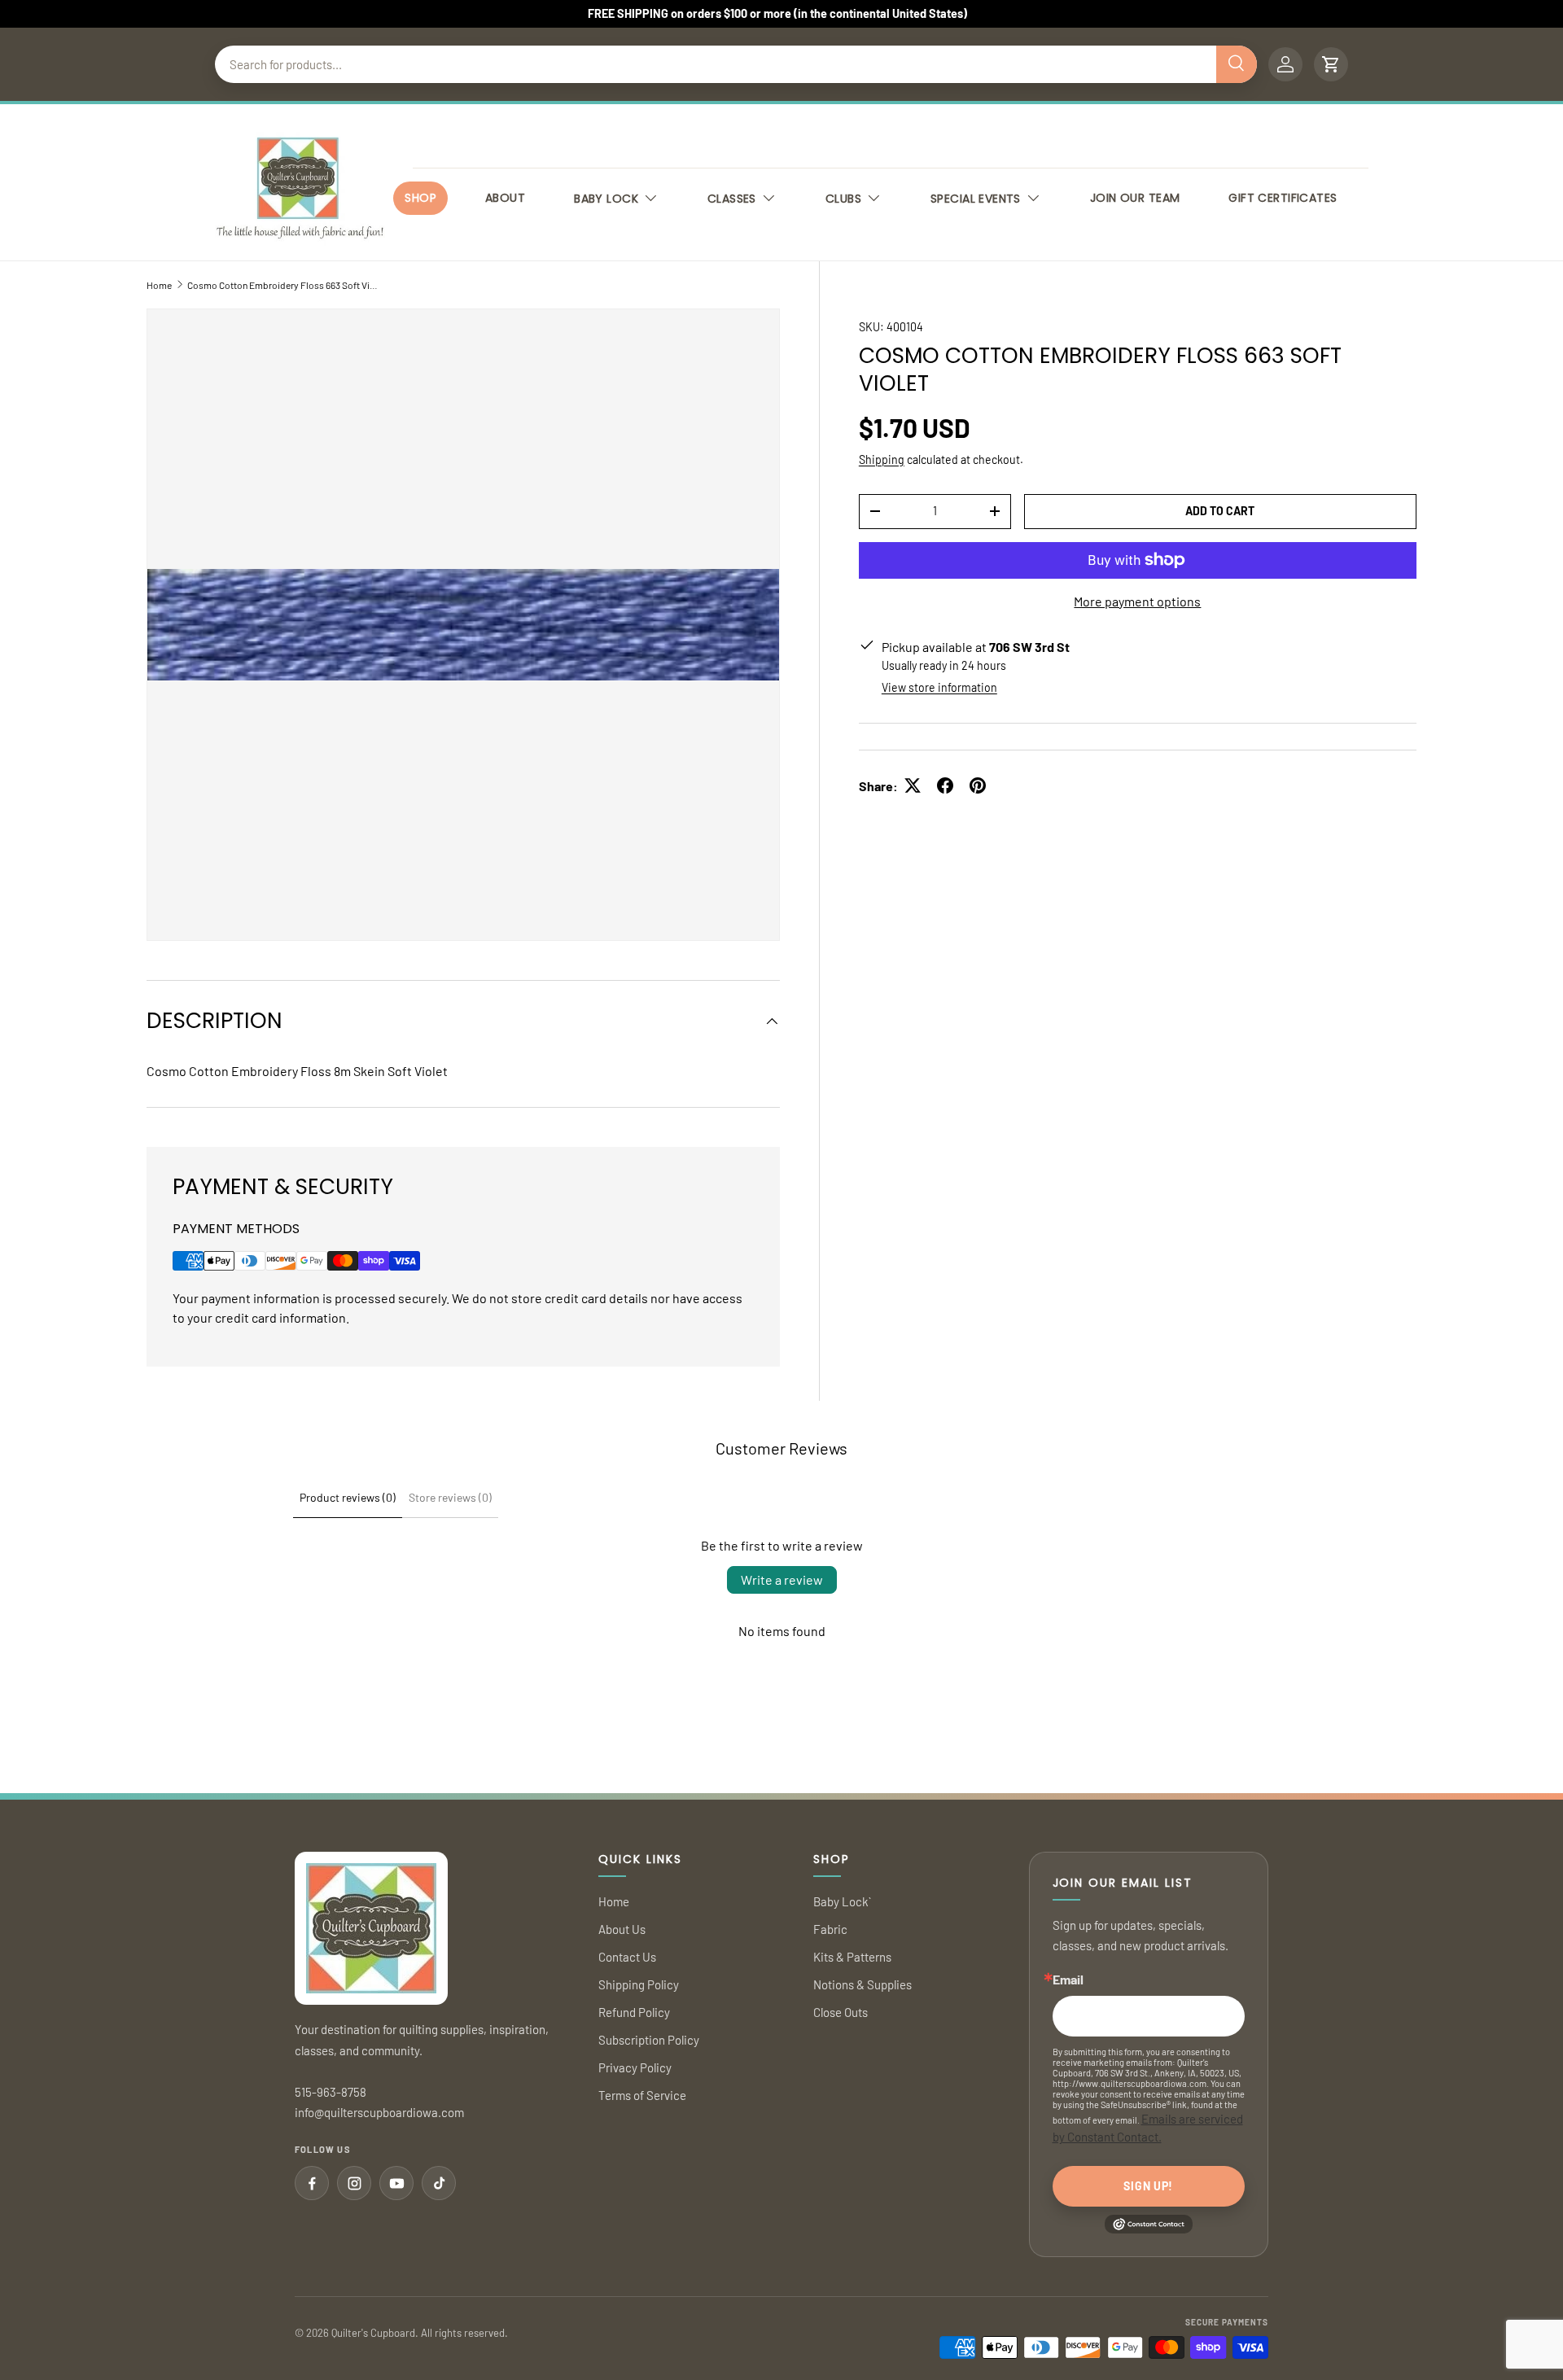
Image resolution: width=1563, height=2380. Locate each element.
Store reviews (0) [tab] (450, 1497)
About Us (622, 1929)
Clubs (843, 199)
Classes (732, 199)
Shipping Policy (639, 1984)
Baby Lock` (842, 1901)
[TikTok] (439, 2183)
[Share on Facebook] (945, 785)
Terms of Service (642, 2095)
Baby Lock (606, 199)
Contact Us (627, 1957)
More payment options (1137, 600)
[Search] (1237, 64)
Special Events (976, 199)
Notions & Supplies (862, 1984)
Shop (420, 198)
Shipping (882, 459)
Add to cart (1220, 510)
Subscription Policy (649, 2040)
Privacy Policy (635, 2067)
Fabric (830, 1929)
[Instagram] (354, 2183)
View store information (939, 687)
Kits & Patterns (852, 1957)
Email (1068, 1980)
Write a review (782, 1579)
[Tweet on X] (913, 785)
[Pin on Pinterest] (978, 785)
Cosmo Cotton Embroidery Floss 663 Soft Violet (285, 285)
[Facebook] (312, 2183)
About (505, 198)
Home (159, 285)
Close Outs (841, 2012)
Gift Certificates (1283, 198)
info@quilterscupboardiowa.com (379, 2112)
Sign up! (1148, 2186)
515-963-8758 (331, 2092)
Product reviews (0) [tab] (348, 1497)
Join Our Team (1135, 198)
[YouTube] (396, 2183)
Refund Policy (634, 2012)
